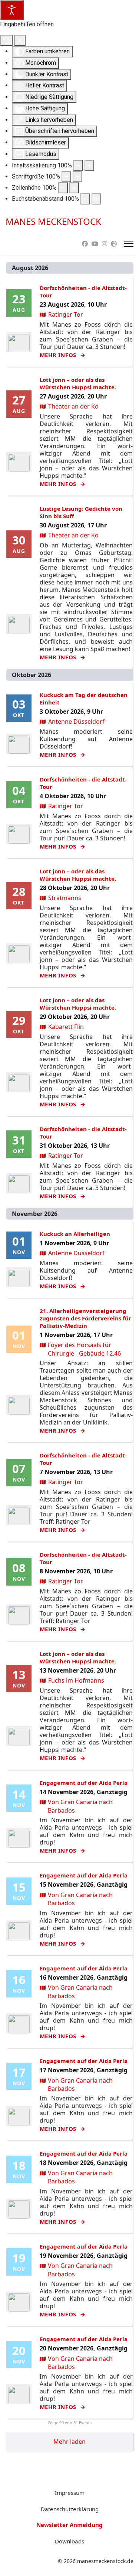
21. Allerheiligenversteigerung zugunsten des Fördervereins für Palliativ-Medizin (85, 1318)
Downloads (69, 2541)
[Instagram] (105, 244)
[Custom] (114, 244)
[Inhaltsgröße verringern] (78, 166)
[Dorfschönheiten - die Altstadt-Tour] (19, 343)
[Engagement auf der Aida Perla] (19, 1839)
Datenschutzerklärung (70, 2509)
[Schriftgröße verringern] (66, 177)
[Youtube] (95, 244)
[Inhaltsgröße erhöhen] (89, 166)
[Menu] (129, 244)
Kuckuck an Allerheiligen (75, 1234)
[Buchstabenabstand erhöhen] (96, 199)
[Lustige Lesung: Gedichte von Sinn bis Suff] (19, 625)
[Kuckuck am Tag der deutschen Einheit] (19, 745)
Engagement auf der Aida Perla (84, 1783)
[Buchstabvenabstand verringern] (85, 199)
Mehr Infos (59, 355)
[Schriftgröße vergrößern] (77, 177)
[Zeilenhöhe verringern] (63, 188)
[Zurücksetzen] (6, 40)
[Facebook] (85, 244)
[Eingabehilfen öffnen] (12, 10)
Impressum (70, 2493)
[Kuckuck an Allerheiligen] (19, 1278)
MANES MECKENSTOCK (53, 221)
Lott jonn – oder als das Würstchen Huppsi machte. (78, 383)
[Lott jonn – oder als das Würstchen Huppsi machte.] (19, 463)
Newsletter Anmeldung (69, 2525)
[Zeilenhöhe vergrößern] (74, 188)
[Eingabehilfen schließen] (20, 40)
